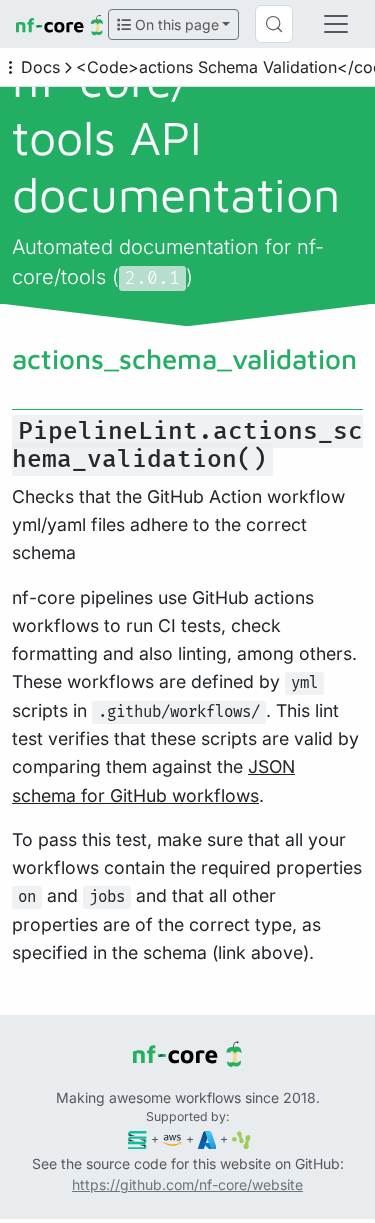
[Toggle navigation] (336, 24)
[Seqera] (137, 1138)
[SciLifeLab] (241, 1138)
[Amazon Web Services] (172, 1138)
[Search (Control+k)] (274, 24)
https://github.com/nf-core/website (187, 1184)
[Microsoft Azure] (207, 1138)
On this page (175, 24)
